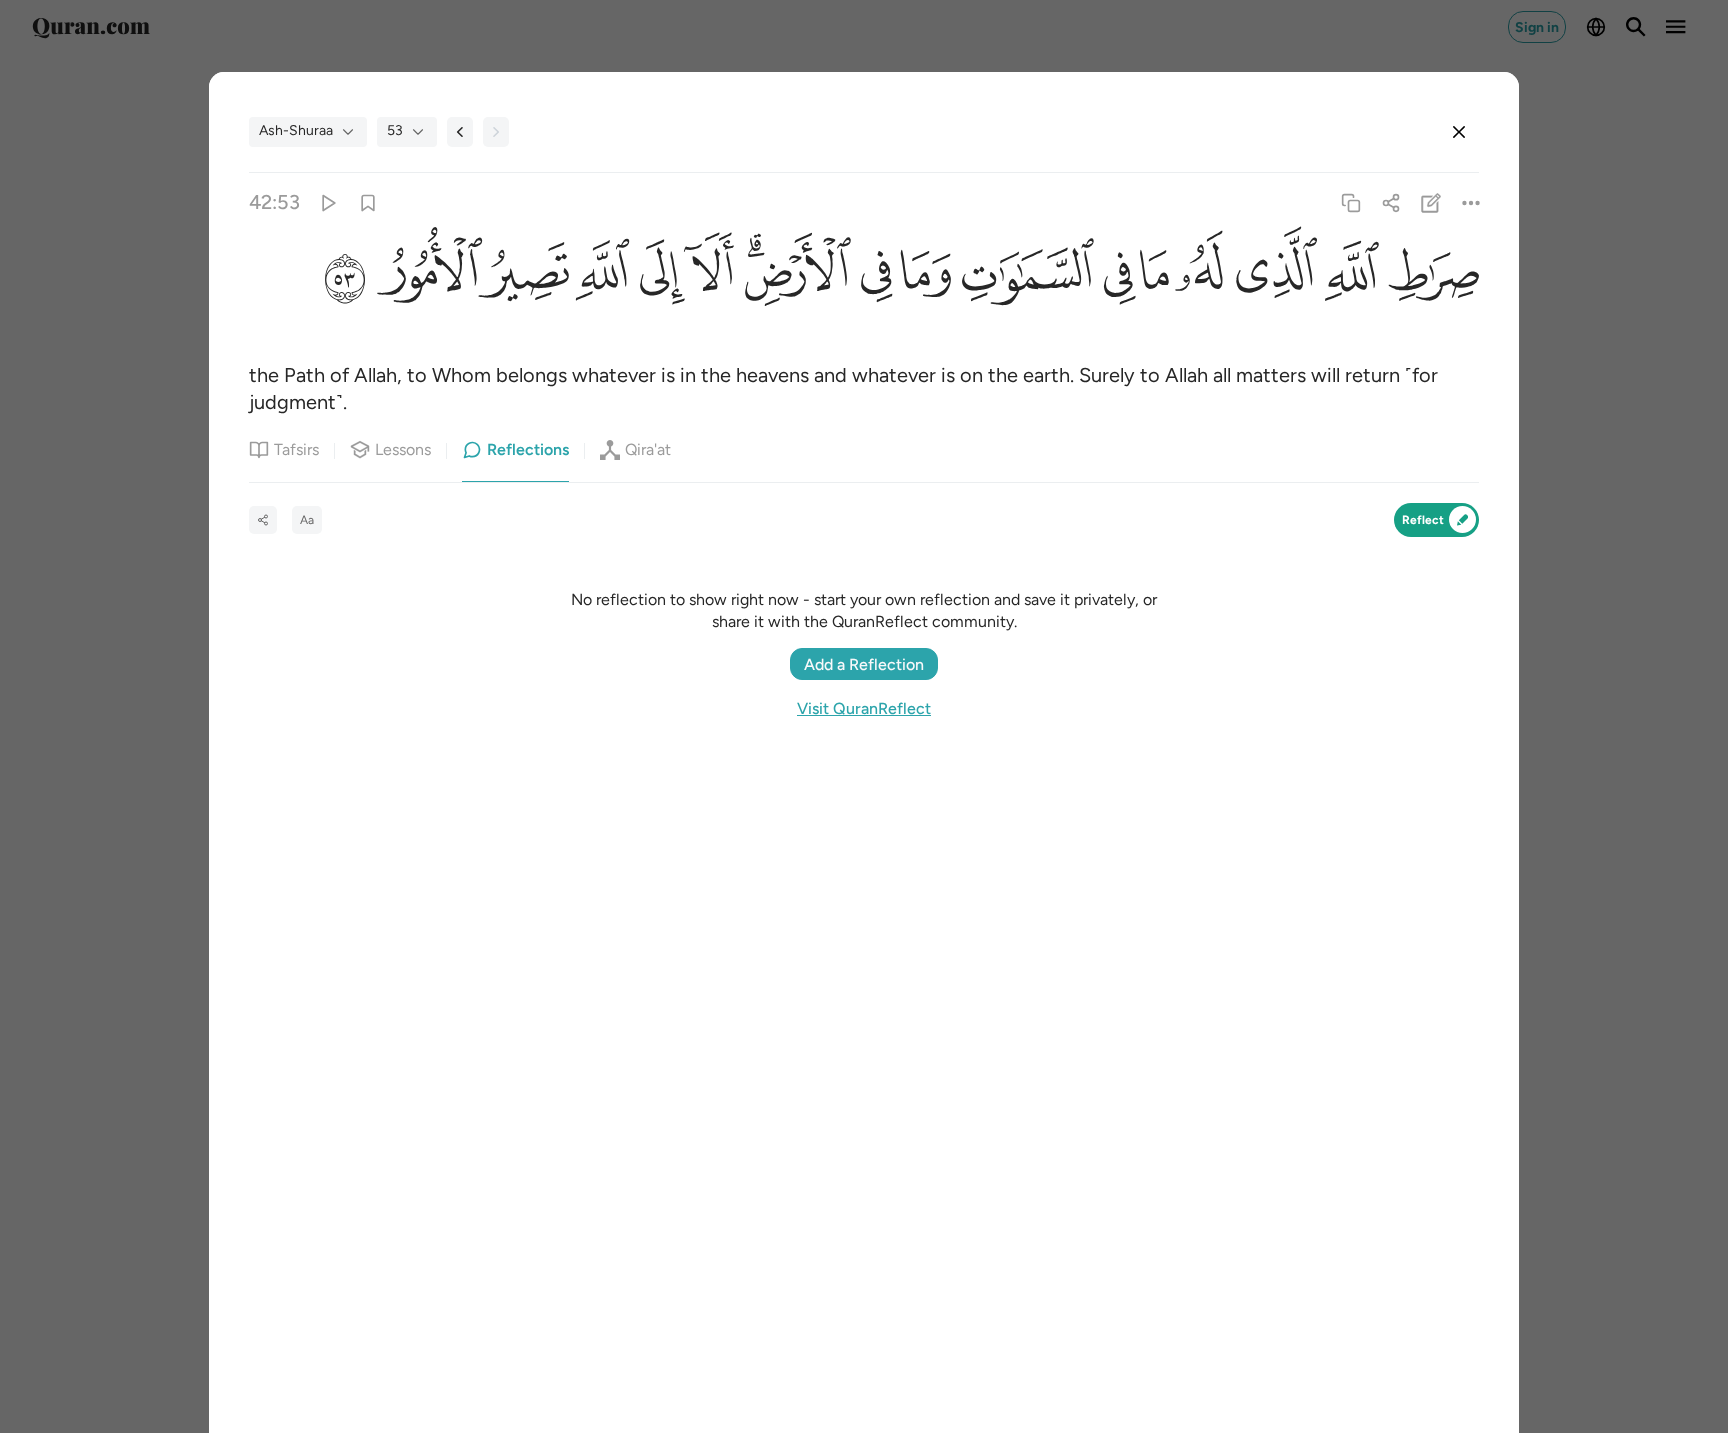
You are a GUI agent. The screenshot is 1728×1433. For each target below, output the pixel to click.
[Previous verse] (460, 132)
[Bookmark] (367, 202)
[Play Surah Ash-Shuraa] (327, 202)
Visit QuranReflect (864, 708)
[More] (1471, 202)
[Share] (1390, 202)
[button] (1429, 277)
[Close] (1459, 132)
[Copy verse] (1350, 202)
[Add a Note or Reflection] (1431, 202)
